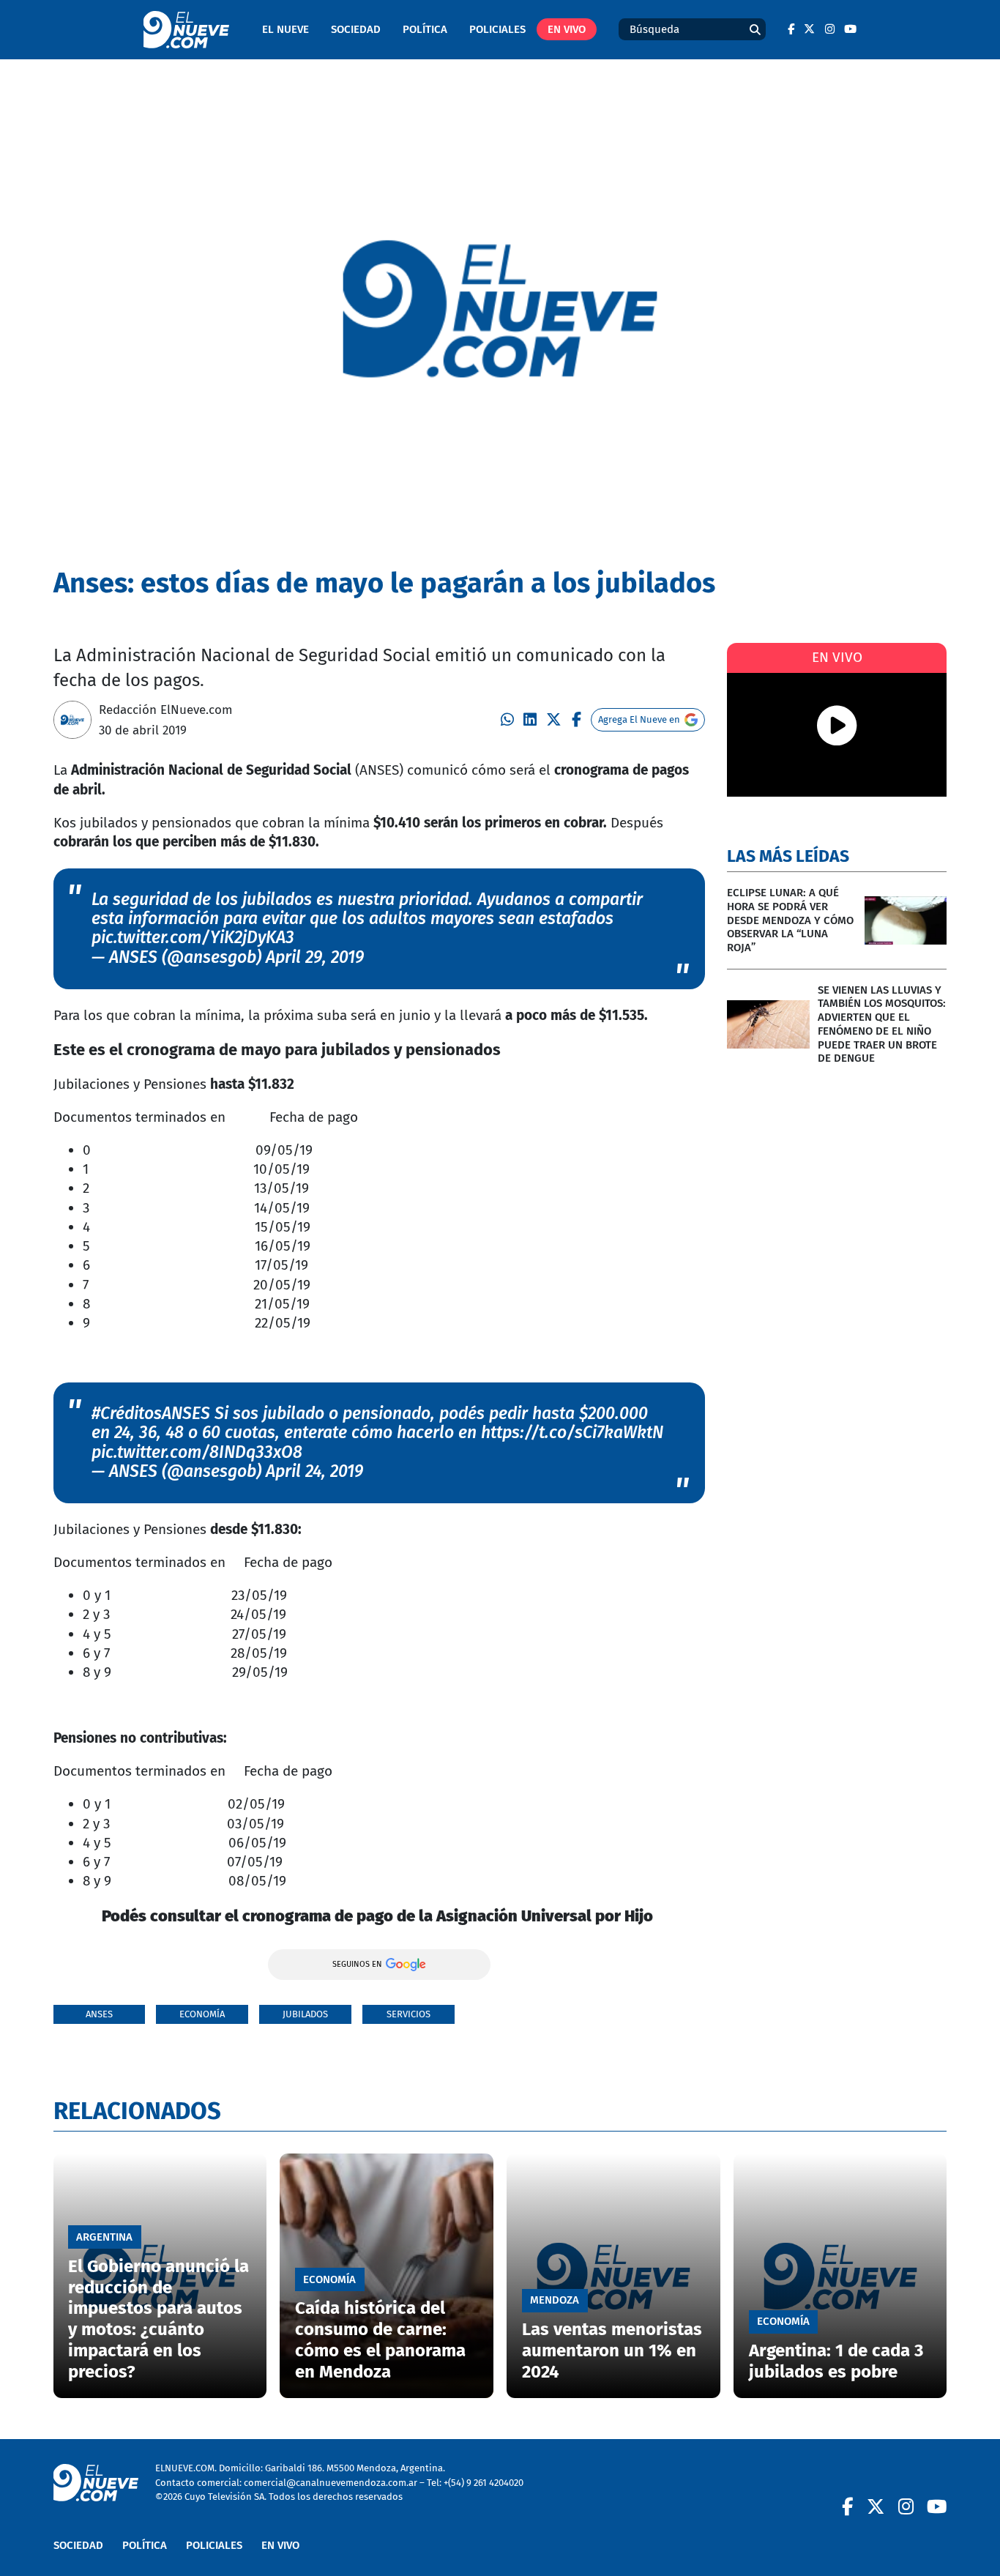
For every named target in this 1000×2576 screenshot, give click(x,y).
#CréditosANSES (151, 1414)
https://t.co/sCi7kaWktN (572, 1433)
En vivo (567, 29)
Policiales (497, 29)
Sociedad (356, 29)
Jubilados (305, 2014)
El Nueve (286, 29)
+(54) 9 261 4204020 (484, 2483)
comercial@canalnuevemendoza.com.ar (331, 2483)
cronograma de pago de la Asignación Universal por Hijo (449, 1916)
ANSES (99, 2014)
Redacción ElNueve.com (166, 710)
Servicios (408, 2014)
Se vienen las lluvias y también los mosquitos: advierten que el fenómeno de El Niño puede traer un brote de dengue (882, 1024)
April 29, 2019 (315, 957)
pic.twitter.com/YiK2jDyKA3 (193, 938)
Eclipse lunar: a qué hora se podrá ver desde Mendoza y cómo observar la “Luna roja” (790, 920)
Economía (202, 2014)
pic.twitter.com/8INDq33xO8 (197, 1452)
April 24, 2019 (314, 1471)
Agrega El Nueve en (639, 719)
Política (425, 29)
